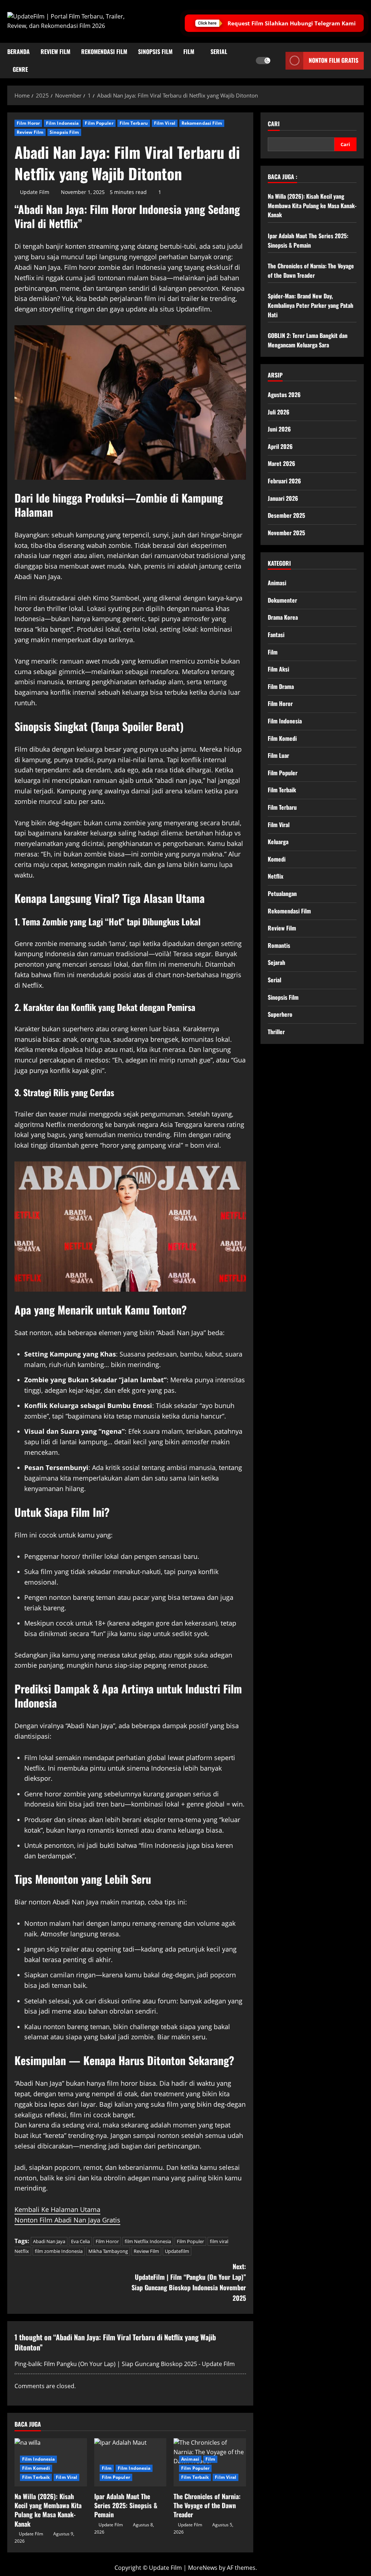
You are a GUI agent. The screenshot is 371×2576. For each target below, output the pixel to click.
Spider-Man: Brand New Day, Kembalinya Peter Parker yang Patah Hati (310, 305)
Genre (20, 69)
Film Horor (28, 123)
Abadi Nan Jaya (49, 2241)
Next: (189, 2282)
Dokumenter (282, 600)
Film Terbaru (134, 123)
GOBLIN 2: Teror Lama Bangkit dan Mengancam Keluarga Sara (308, 340)
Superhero (280, 1014)
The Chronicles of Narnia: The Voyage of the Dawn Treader (207, 2505)
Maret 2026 (282, 463)
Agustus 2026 (284, 395)
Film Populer (99, 123)
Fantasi (276, 635)
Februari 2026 (284, 481)
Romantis (279, 945)
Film (189, 51)
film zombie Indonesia (59, 2251)
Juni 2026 (279, 429)
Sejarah (276, 962)
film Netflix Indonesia (148, 2241)
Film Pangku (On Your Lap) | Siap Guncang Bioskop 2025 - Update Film (139, 2364)
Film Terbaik (36, 2477)
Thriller (276, 1032)
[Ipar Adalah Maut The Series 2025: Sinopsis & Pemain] (130, 2462)
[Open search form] (278, 61)
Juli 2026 (279, 412)
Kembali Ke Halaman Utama (57, 2209)
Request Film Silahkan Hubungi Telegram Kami (292, 23)
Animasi (190, 2459)
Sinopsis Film (155, 51)
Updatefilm (177, 2251)
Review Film (55, 51)
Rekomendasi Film (104, 51)
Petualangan (282, 893)
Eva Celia (80, 2241)
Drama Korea (283, 617)
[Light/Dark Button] (263, 61)
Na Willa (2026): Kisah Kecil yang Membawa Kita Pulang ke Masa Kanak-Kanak (48, 2510)
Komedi (277, 859)
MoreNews (203, 2568)
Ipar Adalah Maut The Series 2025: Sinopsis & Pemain (126, 2505)
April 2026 (280, 446)
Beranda (18, 51)
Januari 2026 (283, 498)
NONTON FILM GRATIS (334, 60)
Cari (274, 124)
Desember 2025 (286, 515)
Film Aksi (278, 669)
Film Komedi (36, 2468)
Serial (219, 51)
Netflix (276, 876)
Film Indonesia (62, 123)
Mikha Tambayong (108, 2251)
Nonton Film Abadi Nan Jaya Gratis (67, 2220)
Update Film (35, 192)
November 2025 (286, 533)
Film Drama (281, 686)
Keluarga (278, 842)
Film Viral (165, 123)
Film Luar (278, 755)
